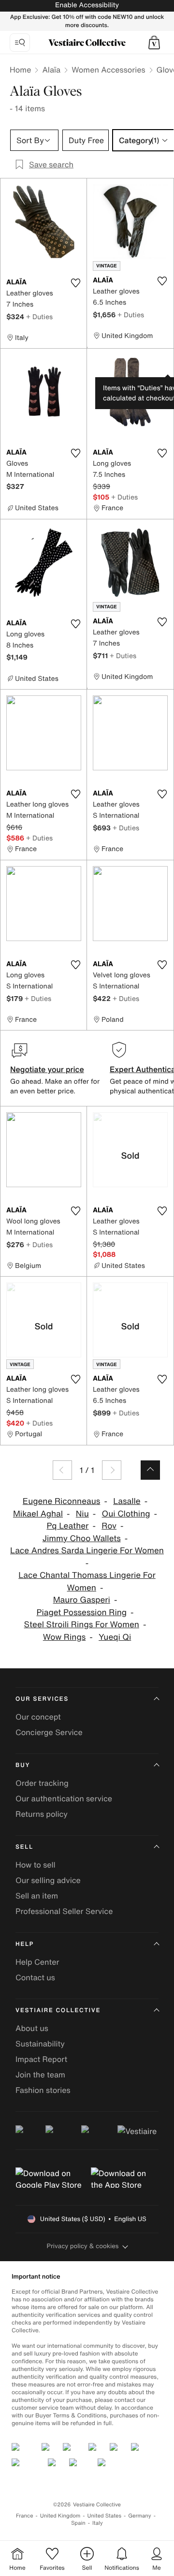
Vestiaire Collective (58, 2010)
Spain (78, 2523)
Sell (24, 1847)
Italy (98, 2523)
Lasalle (127, 1501)
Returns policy (42, 1814)
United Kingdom (60, 2516)
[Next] (112, 1470)
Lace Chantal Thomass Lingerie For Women (87, 1582)
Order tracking (42, 1783)
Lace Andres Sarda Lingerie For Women (87, 1551)
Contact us (35, 1977)
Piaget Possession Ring (81, 1612)
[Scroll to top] (150, 1470)
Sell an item (37, 1896)
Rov (109, 1526)
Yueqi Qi (115, 1637)
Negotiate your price (47, 1069)
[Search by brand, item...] (20, 43)
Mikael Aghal (38, 1514)
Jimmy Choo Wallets (82, 1538)
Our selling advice (48, 1880)
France (25, 2516)
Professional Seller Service (64, 1911)
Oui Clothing (126, 1514)
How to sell (36, 1865)
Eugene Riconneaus (62, 1501)
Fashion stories (43, 2090)
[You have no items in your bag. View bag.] (154, 43)
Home (20, 70)
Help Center (37, 1962)
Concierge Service (49, 1732)
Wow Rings (65, 1637)
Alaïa (51, 70)
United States (105, 2516)
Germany (140, 2516)
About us (32, 2028)
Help (25, 1944)
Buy (23, 1765)
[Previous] (62, 1470)
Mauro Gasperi (82, 1600)
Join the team (40, 2075)
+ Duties (39, 316)
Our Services (42, 1699)
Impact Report (41, 2059)
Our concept (38, 1717)
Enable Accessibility (87, 5)
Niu (82, 1514)
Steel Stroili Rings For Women (82, 1625)
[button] (154, 43)
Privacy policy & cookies (83, 2246)
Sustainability (40, 2044)
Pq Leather (67, 1526)
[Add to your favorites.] (75, 283)
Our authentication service (64, 1798)
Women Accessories (108, 70)
